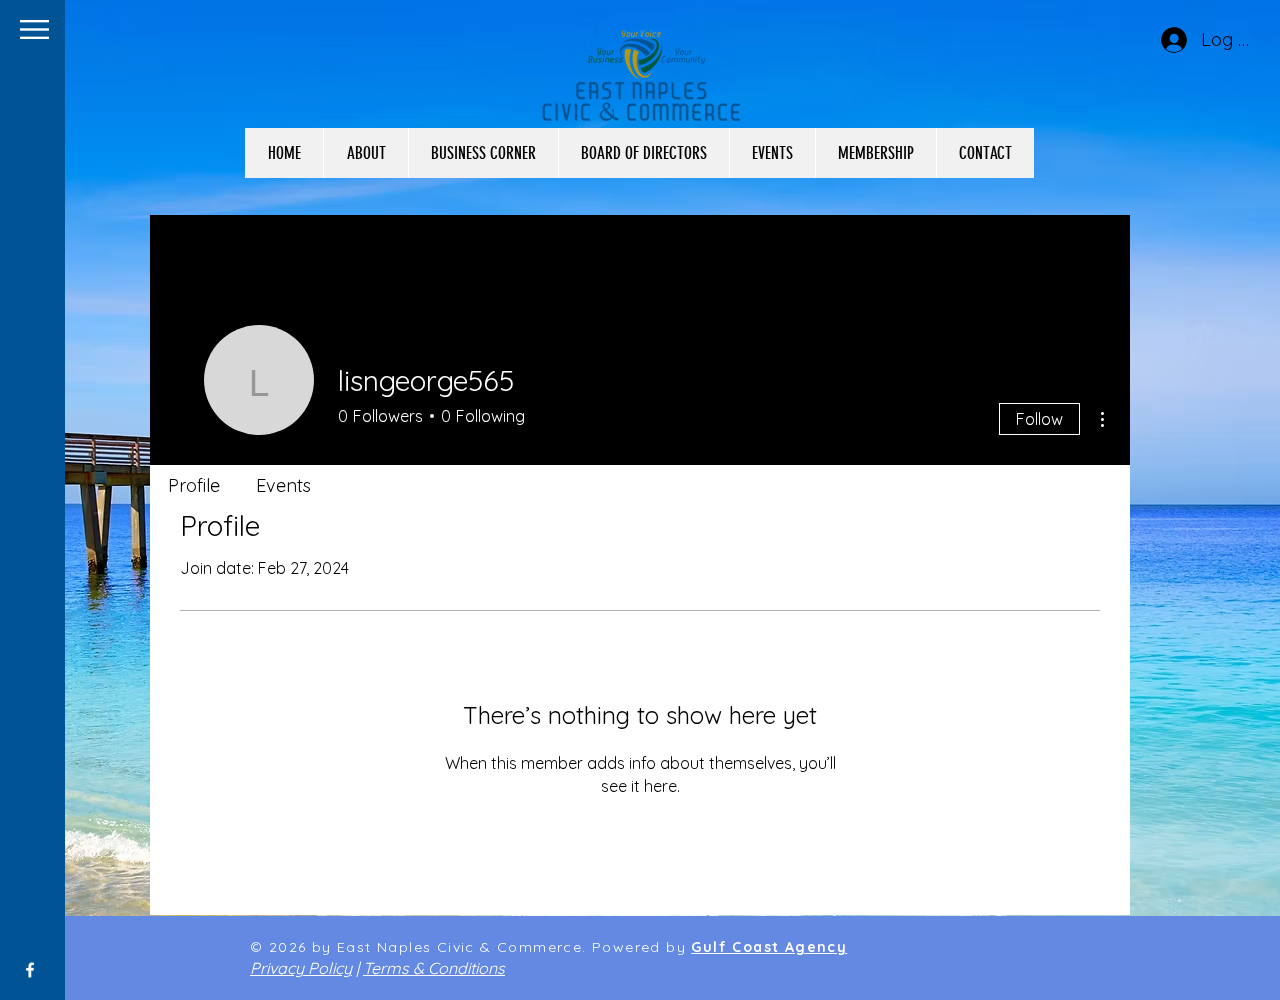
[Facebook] (30, 970)
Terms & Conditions (434, 968)
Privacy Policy (301, 968)
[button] (34, 29)
